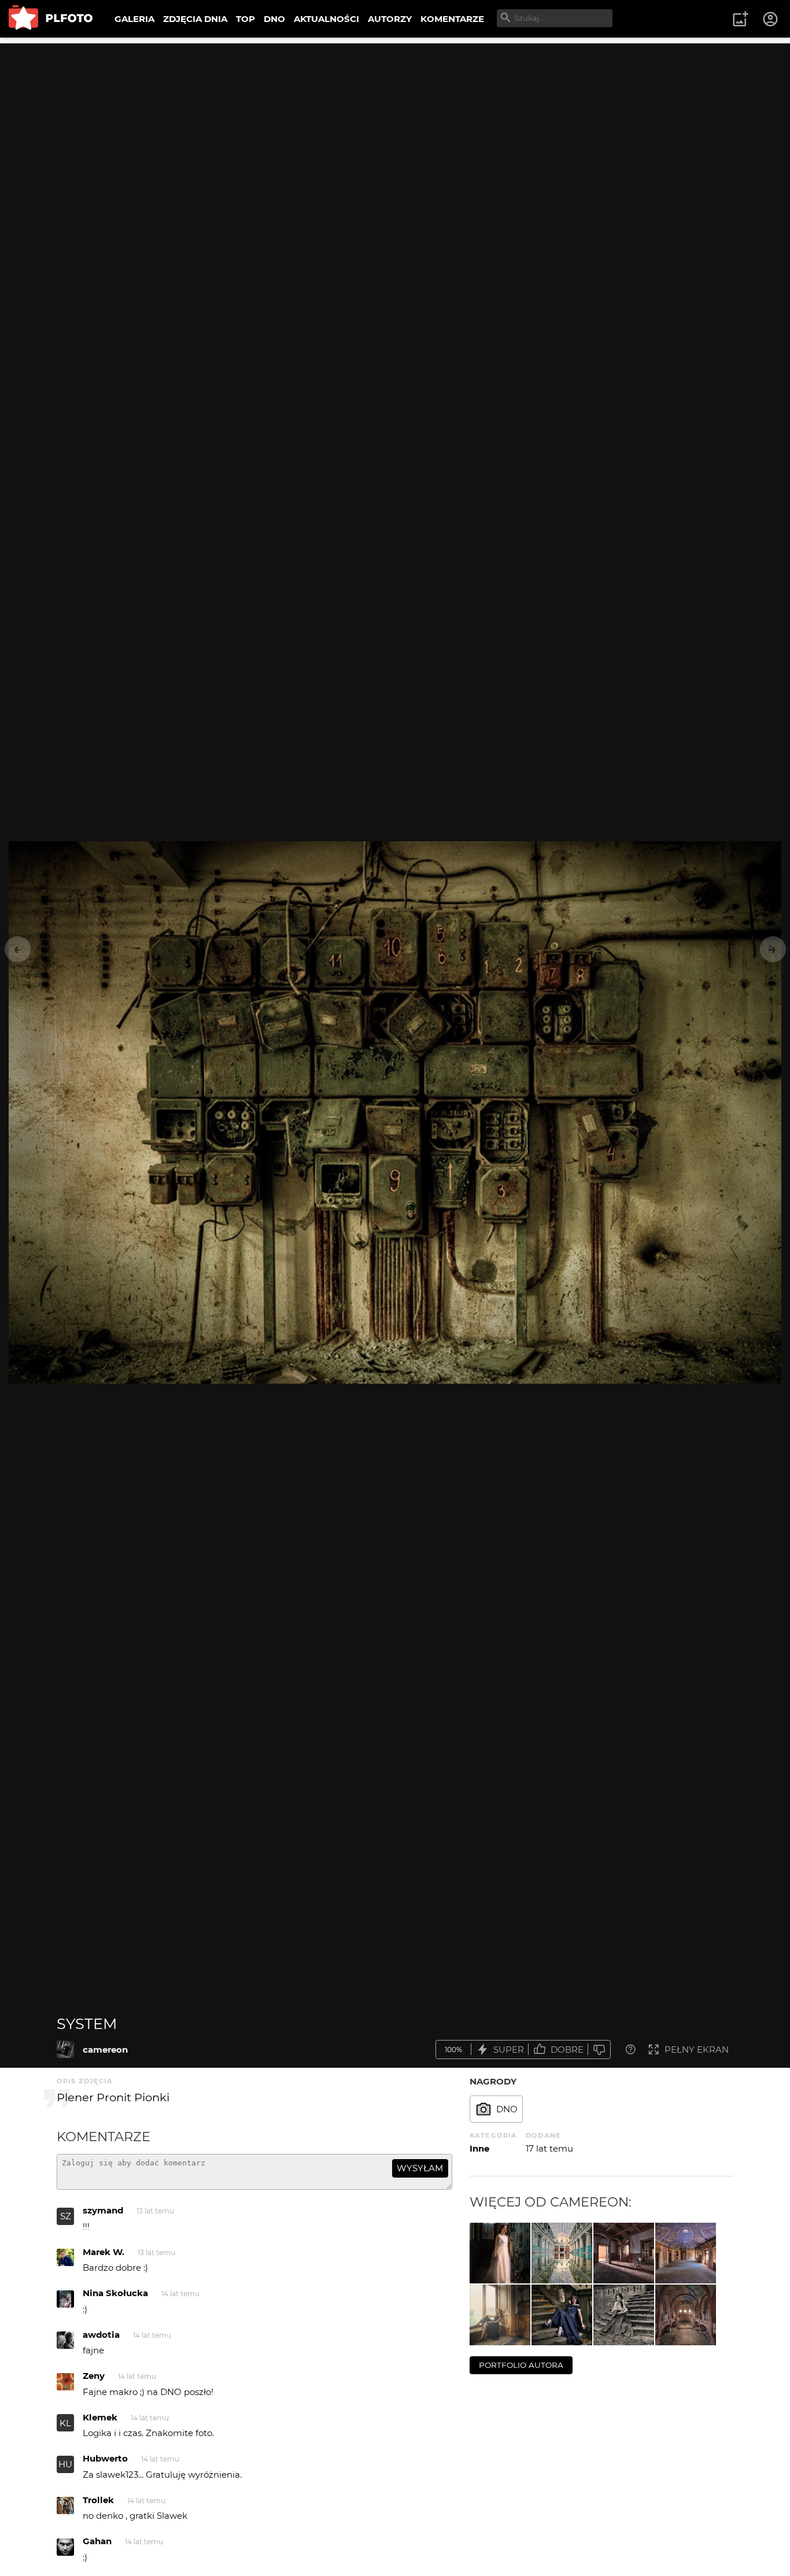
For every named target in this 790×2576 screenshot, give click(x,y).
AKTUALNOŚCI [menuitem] (326, 19)
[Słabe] (599, 2050)
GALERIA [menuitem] (134, 19)
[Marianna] (500, 2315)
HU (65, 2464)
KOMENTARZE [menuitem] (452, 19)
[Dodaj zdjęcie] (740, 19)
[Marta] (624, 2315)
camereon (105, 2050)
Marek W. (104, 2252)
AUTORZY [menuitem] (390, 19)
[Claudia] (500, 2253)
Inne (479, 2148)
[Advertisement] (395, 124)
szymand (103, 2210)
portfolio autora (521, 2365)
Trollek (98, 2500)
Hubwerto (105, 2458)
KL (65, 2423)
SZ (66, 2216)
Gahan (97, 2541)
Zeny (94, 2376)
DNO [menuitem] (274, 19)
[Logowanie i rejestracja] (771, 19)
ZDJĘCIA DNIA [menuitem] (195, 19)
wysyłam (420, 2168)
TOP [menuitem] (246, 19)
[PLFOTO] (51, 19)
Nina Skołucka (115, 2293)
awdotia (101, 2335)
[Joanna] (562, 2315)
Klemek (100, 2417)
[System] (65, 2049)
